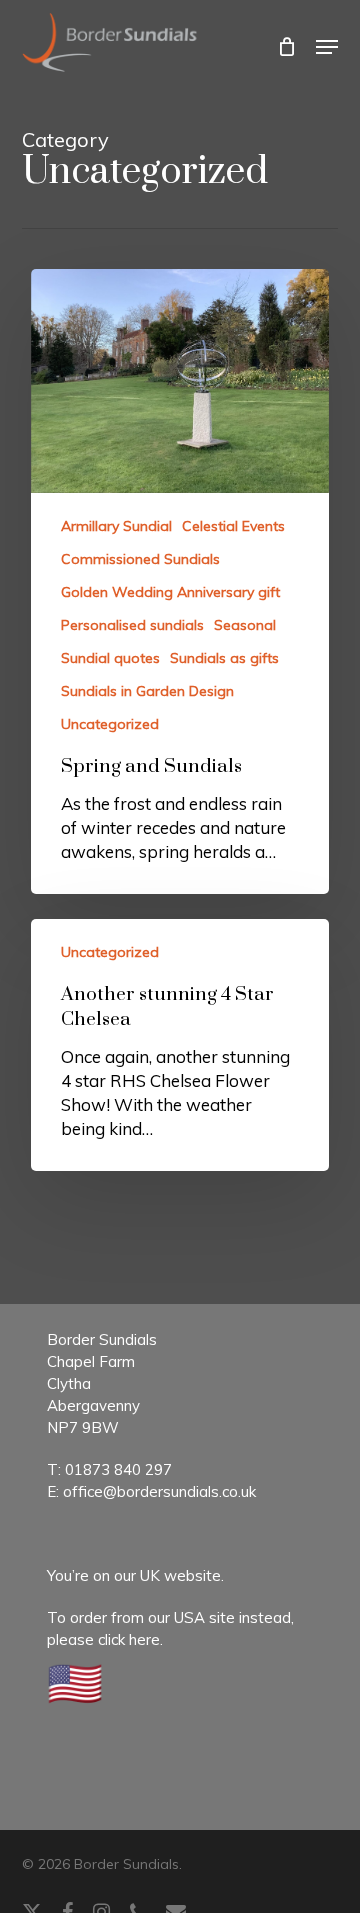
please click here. (105, 1639)
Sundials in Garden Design (147, 691)
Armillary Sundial (116, 526)
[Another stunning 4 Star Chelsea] (180, 1045)
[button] (327, 47)
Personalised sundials (132, 625)
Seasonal (245, 625)
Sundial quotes (110, 658)
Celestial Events (233, 526)
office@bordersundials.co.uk (159, 1491)
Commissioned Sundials (140, 559)
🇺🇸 (75, 1682)
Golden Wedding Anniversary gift (170, 592)
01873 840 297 (118, 1469)
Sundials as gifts (224, 658)
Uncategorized (110, 724)
